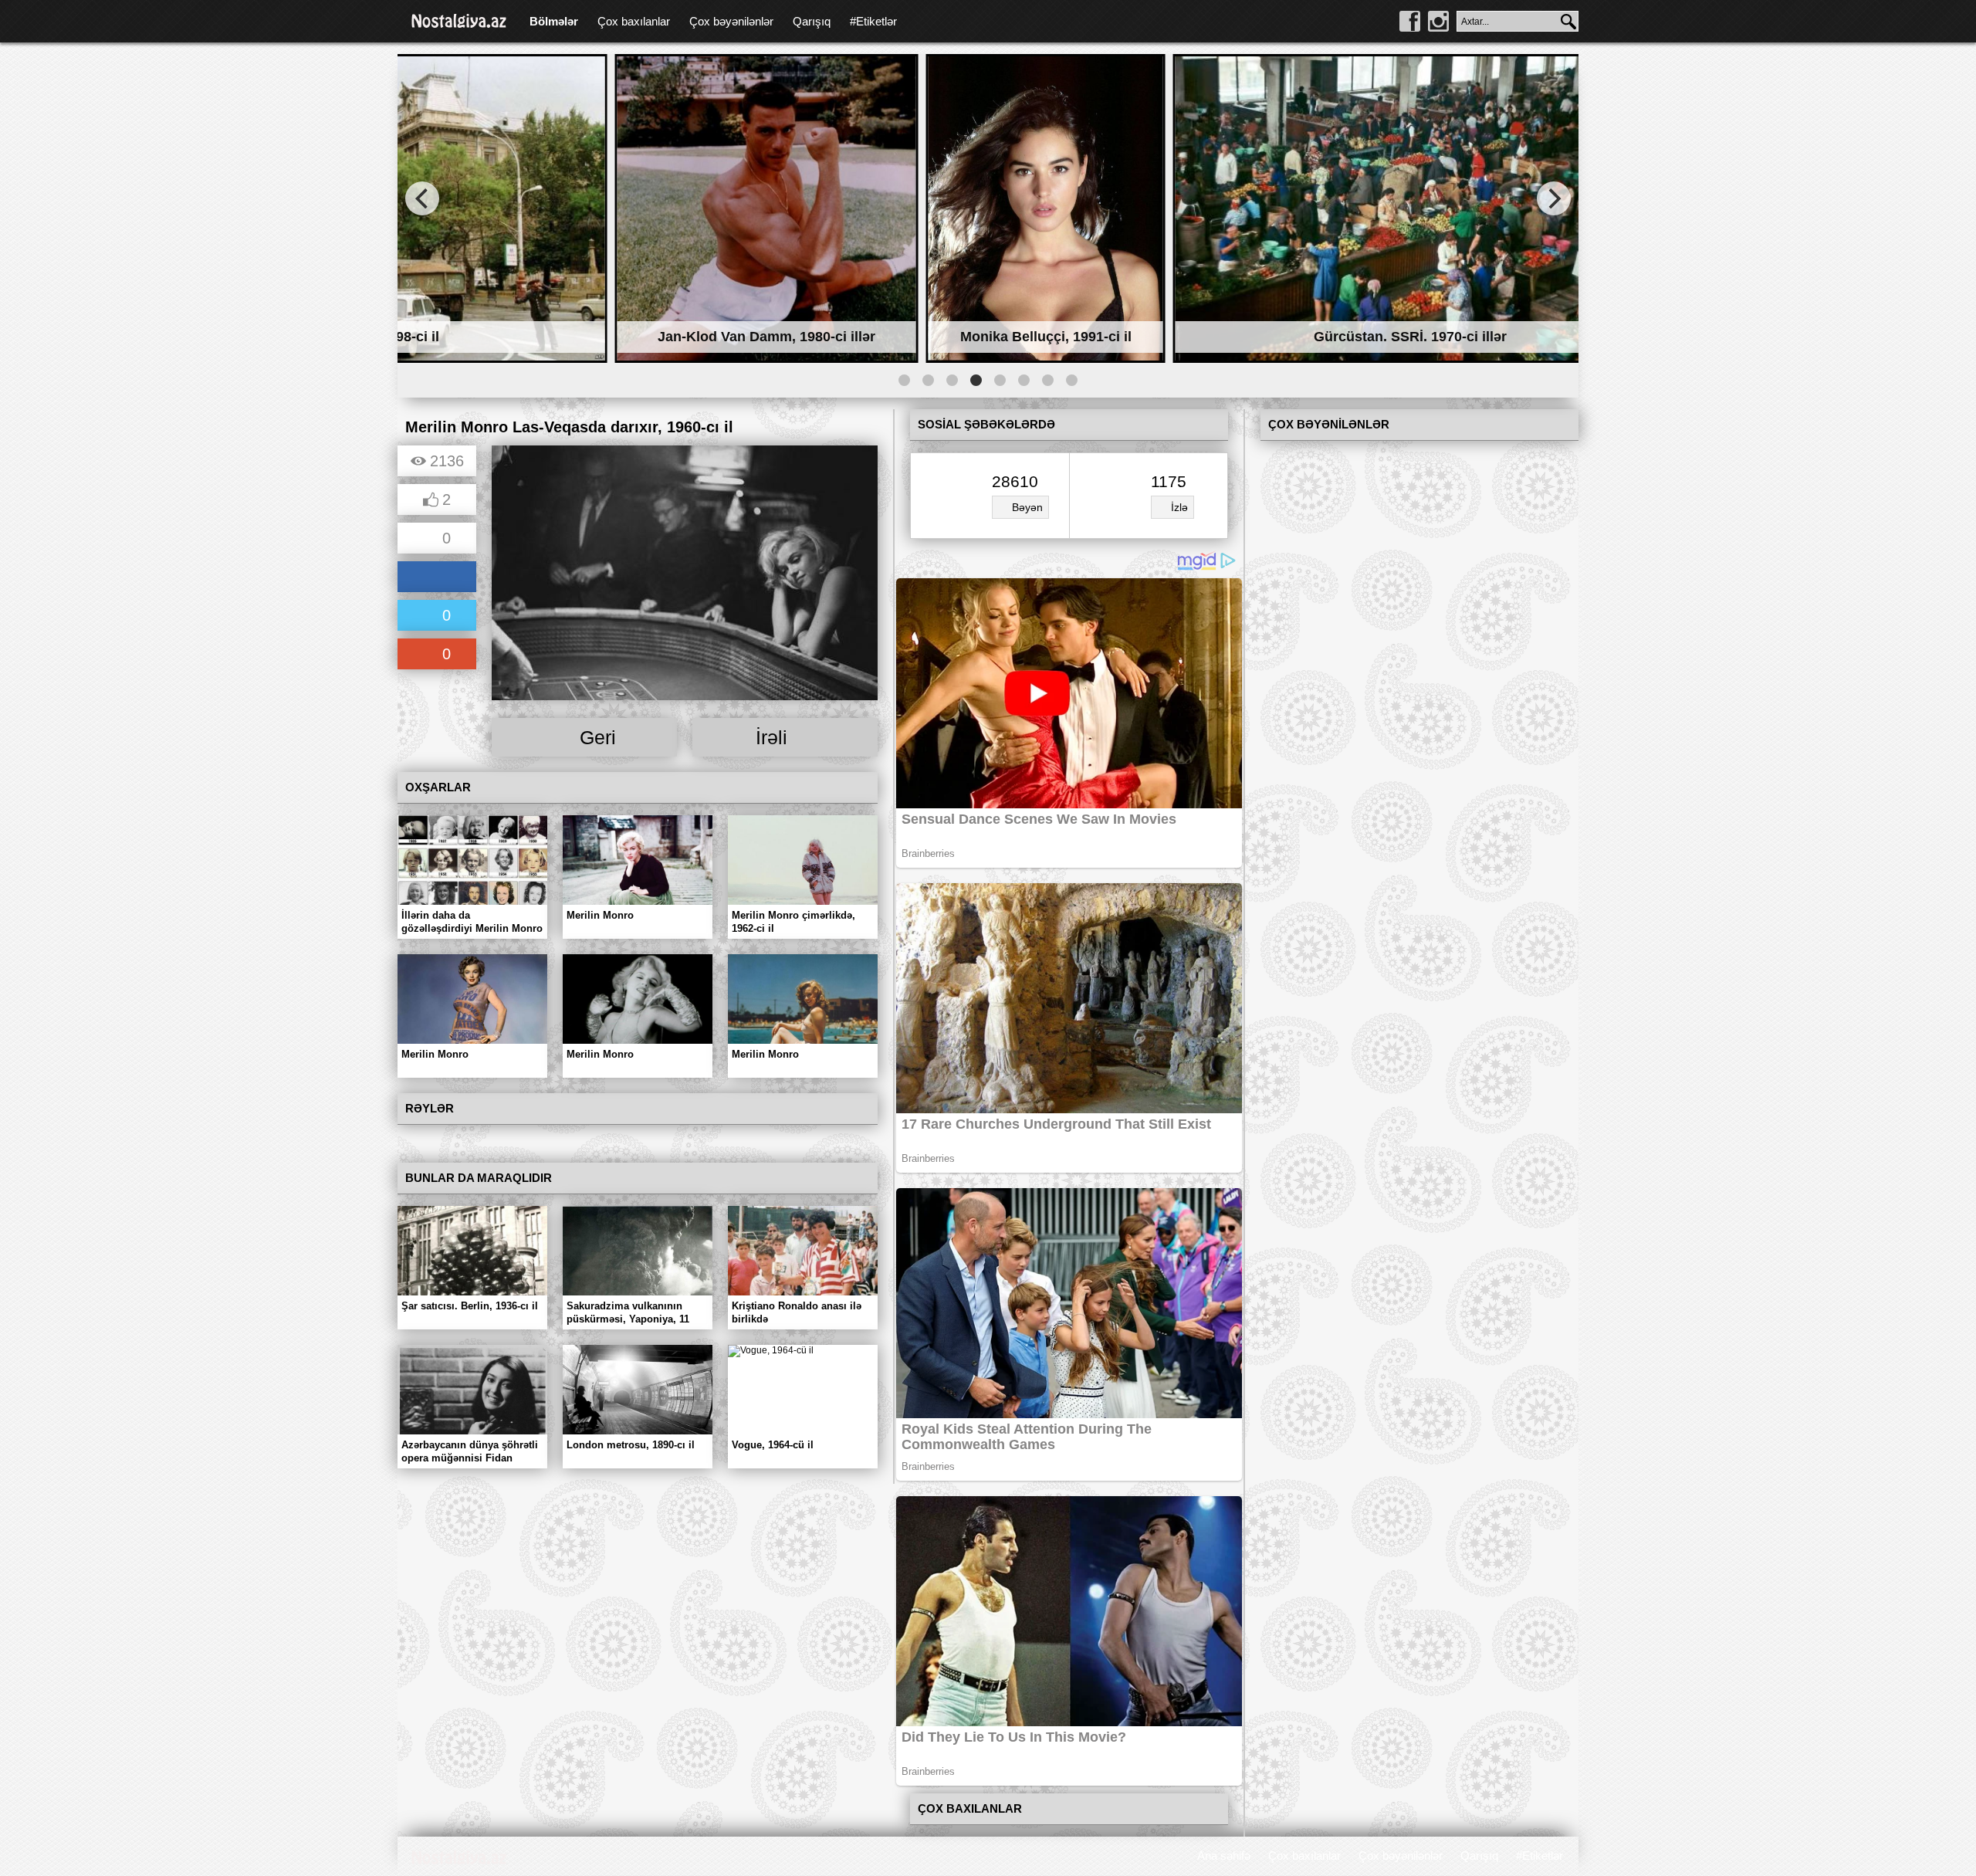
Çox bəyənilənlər (731, 21)
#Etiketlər (873, 21)
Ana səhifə (1224, 1856)
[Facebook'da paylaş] (437, 578)
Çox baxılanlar (634, 21)
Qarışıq (812, 21)
